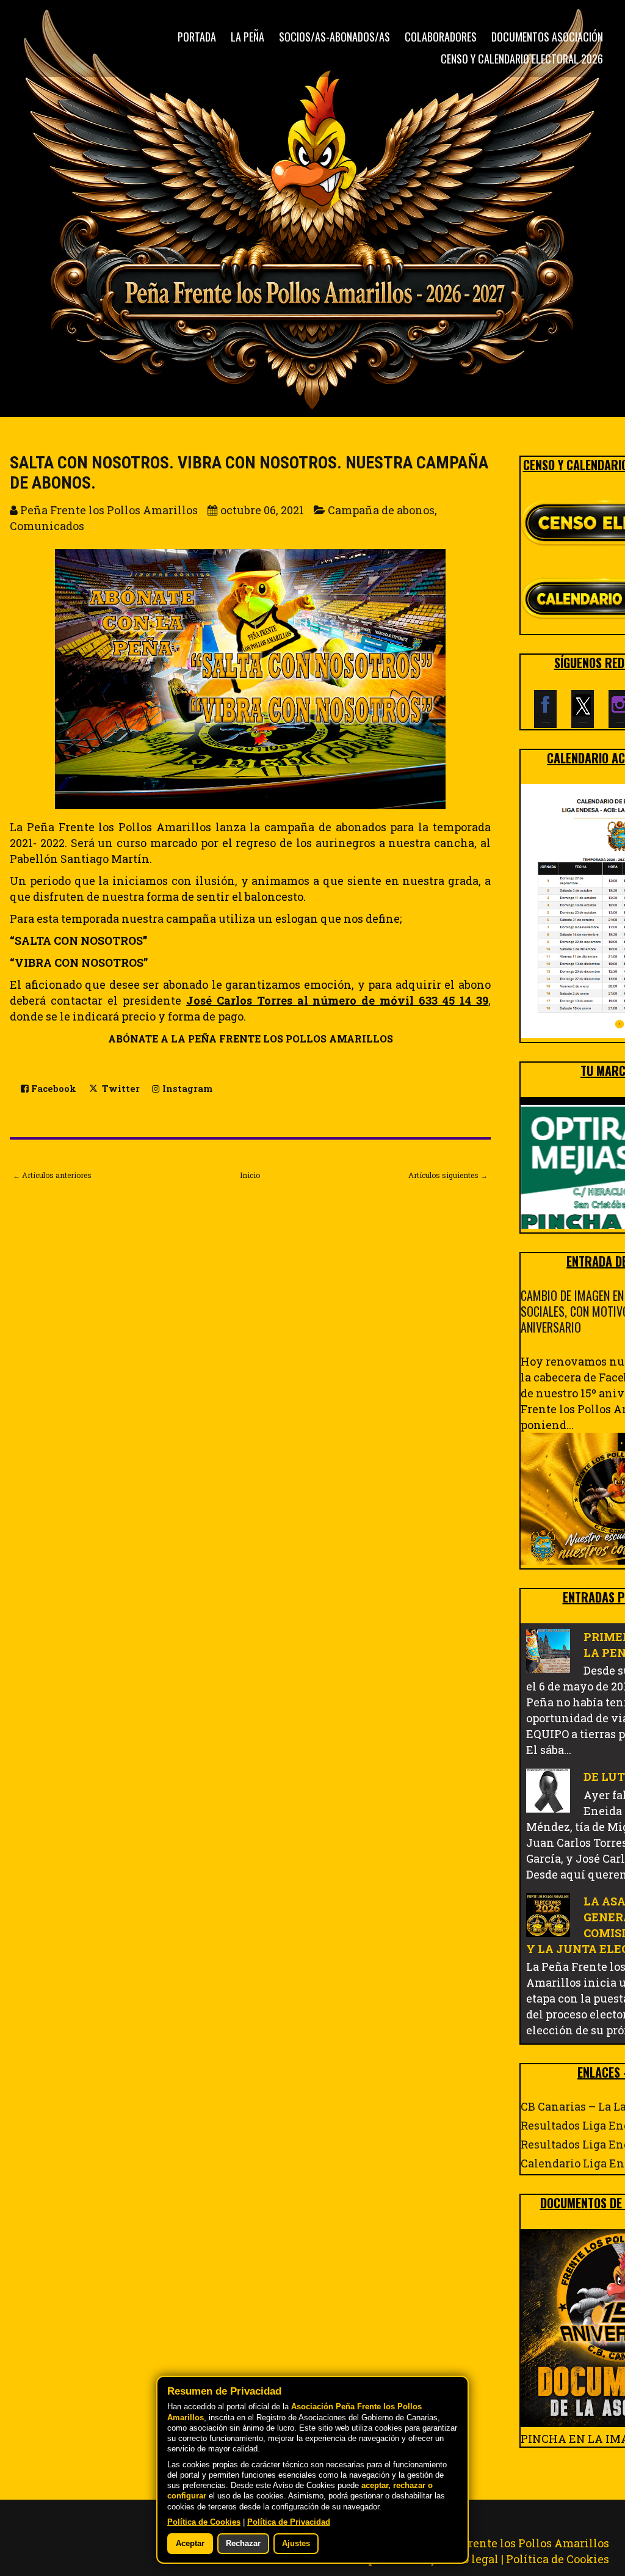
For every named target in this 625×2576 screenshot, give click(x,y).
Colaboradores (441, 37)
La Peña (247, 37)
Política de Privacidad (289, 2522)
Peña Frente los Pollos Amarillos (520, 2543)
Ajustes (296, 2544)
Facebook (52, 1089)
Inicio (250, 1175)
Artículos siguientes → (448, 1175)
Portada (197, 37)
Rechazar (243, 2544)
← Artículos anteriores (52, 1175)
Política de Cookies (558, 2559)
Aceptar (190, 2544)
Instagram (186, 1089)
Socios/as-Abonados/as (334, 37)
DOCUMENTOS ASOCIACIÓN (547, 37)
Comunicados (47, 526)
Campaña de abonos (381, 510)
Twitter (120, 1089)
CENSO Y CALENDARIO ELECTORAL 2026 (522, 59)
